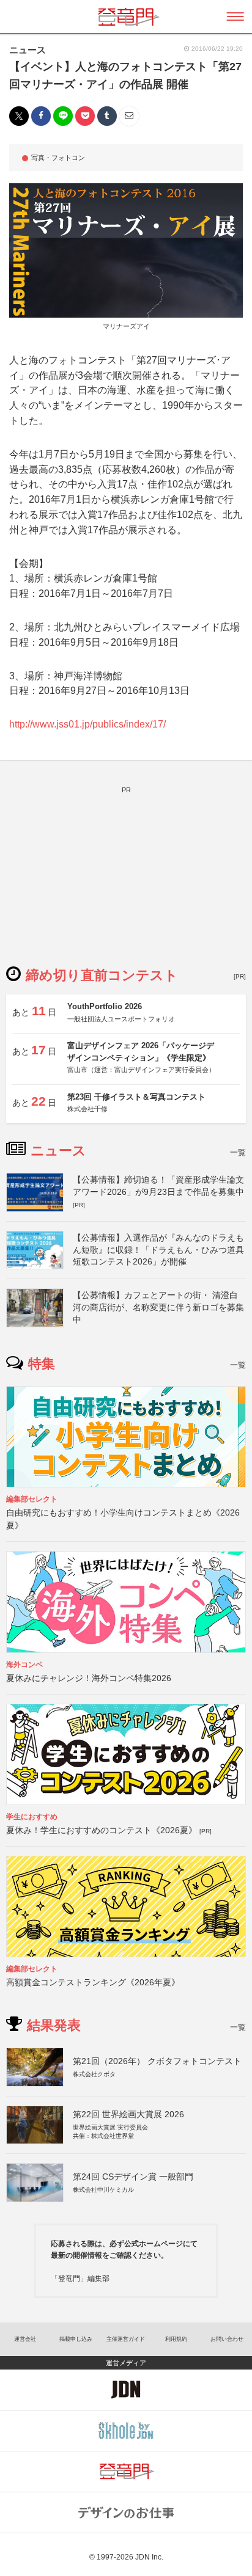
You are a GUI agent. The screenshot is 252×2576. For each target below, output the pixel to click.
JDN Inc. (149, 2557)
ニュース (28, 50)
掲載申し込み (76, 2339)
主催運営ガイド (126, 2339)
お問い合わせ (227, 2339)
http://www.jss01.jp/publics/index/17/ (87, 724)
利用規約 (176, 2339)
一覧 (238, 1152)
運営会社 (25, 2339)
